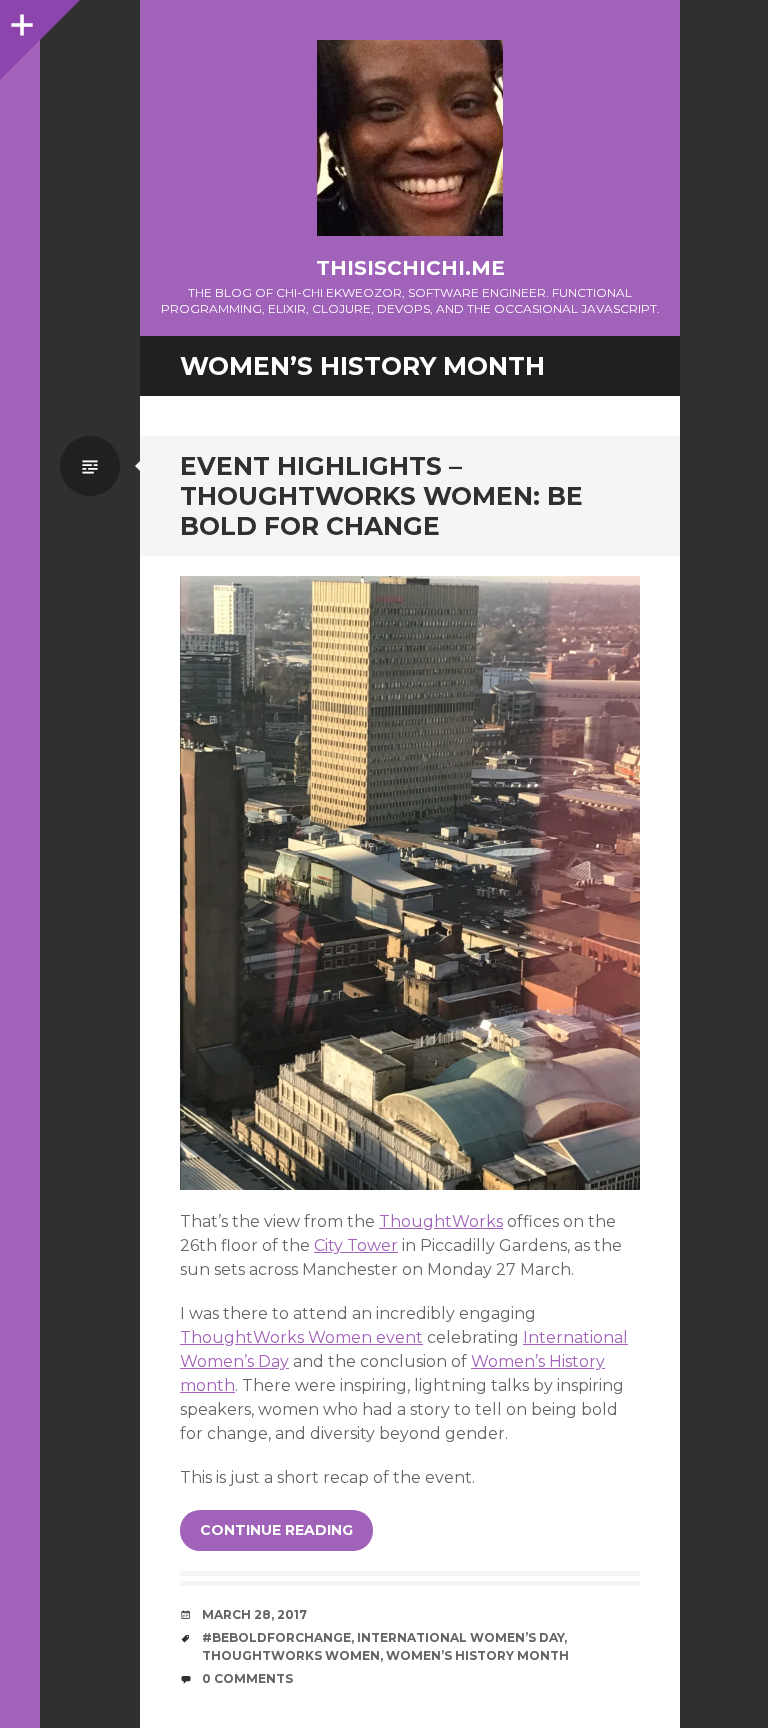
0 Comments (247, 1678)
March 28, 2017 (254, 1614)
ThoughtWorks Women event (301, 1337)
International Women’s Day (460, 1637)
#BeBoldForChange (276, 1637)
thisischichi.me (410, 268)
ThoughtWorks (441, 1221)
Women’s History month (477, 1655)
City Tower (356, 1245)
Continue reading (276, 1530)
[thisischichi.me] (410, 138)
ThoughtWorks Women (291, 1655)
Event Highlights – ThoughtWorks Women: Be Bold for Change (381, 496)
